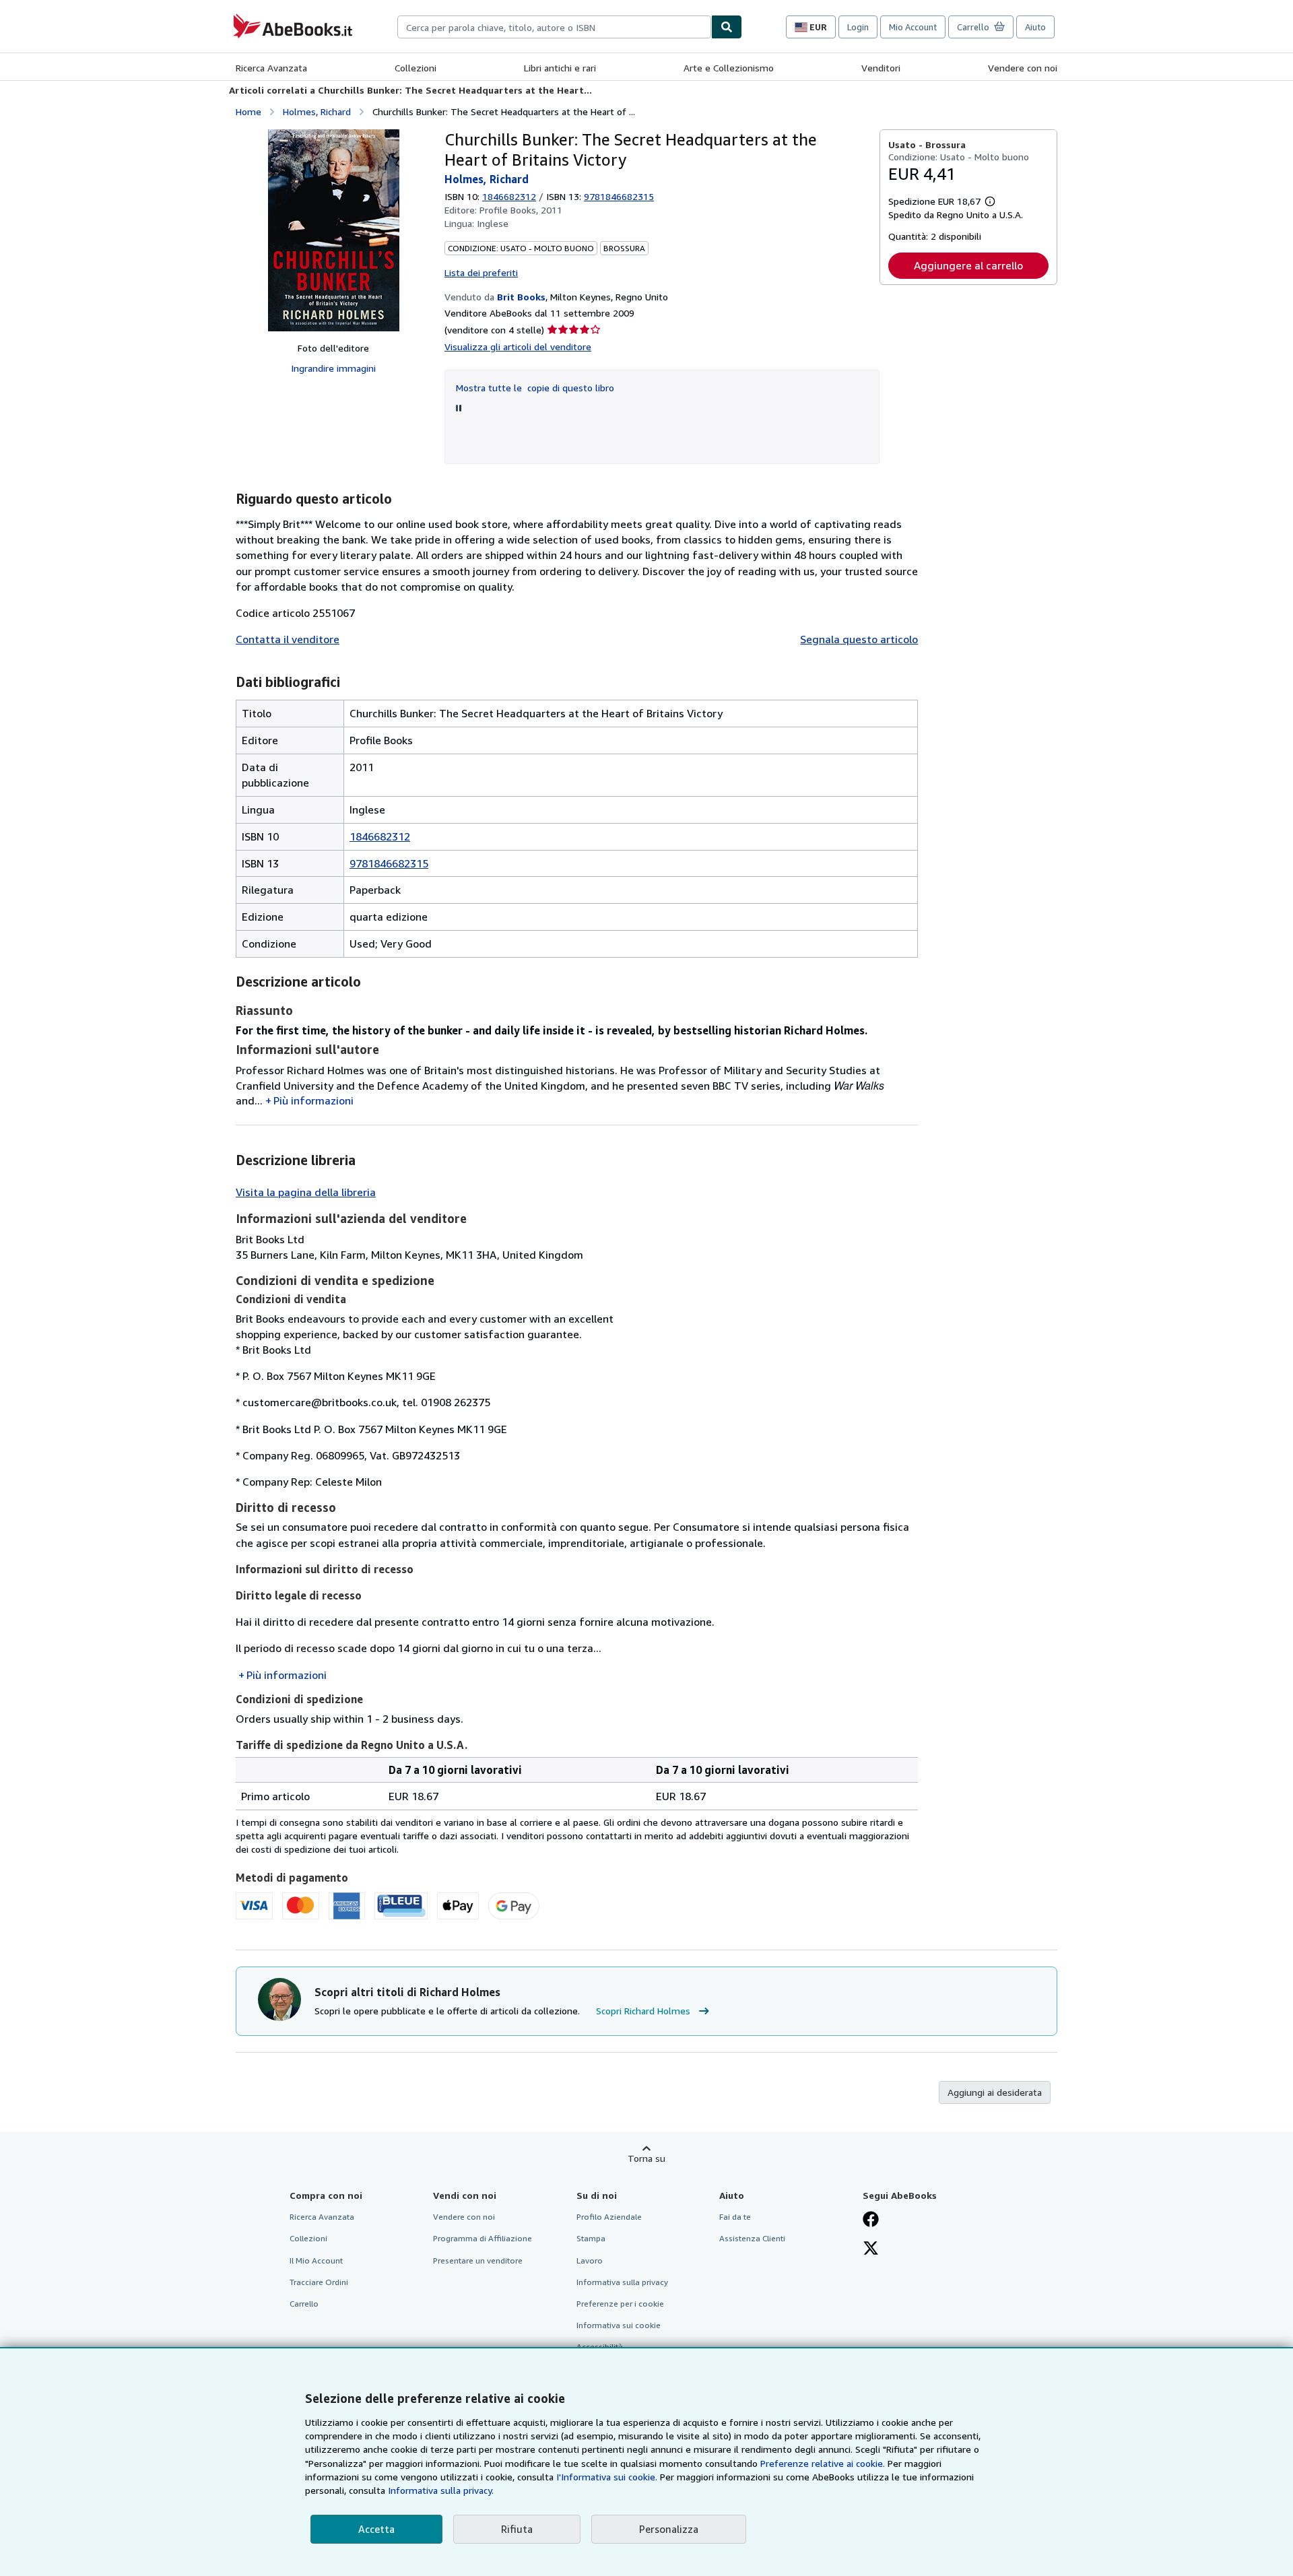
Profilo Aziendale (609, 2217)
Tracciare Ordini (319, 2282)
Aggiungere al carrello (968, 265)
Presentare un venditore (478, 2260)
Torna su (646, 2158)
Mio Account (913, 27)
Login (858, 27)
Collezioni (416, 68)
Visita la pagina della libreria (306, 1192)
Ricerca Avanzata (271, 68)
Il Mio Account (316, 2260)
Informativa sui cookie (619, 2325)
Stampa (591, 2238)
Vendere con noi (1023, 68)
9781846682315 (389, 863)
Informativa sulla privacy (622, 2282)
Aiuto (1035, 27)
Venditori (881, 68)
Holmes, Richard (317, 111)
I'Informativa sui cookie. (607, 2477)
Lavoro (590, 2260)
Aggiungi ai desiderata (995, 2092)
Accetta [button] (376, 2529)
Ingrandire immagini (333, 368)
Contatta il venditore (288, 639)
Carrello (304, 2304)
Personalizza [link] (669, 2529)
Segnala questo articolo (859, 639)
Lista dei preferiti (481, 272)
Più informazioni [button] (313, 1100)
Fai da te (735, 2217)
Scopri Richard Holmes (643, 2011)
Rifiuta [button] (517, 2529)
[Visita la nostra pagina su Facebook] (871, 2220)
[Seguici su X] (871, 2249)
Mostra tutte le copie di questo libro (535, 388)
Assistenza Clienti (752, 2238)
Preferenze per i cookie (620, 2304)
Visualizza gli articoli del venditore (518, 346)
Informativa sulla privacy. (441, 2490)
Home (248, 111)
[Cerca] (727, 27)
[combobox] (554, 27)
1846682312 (509, 196)
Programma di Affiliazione (483, 2238)
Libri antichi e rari (560, 68)
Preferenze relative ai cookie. (823, 2463)
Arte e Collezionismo (729, 68)
